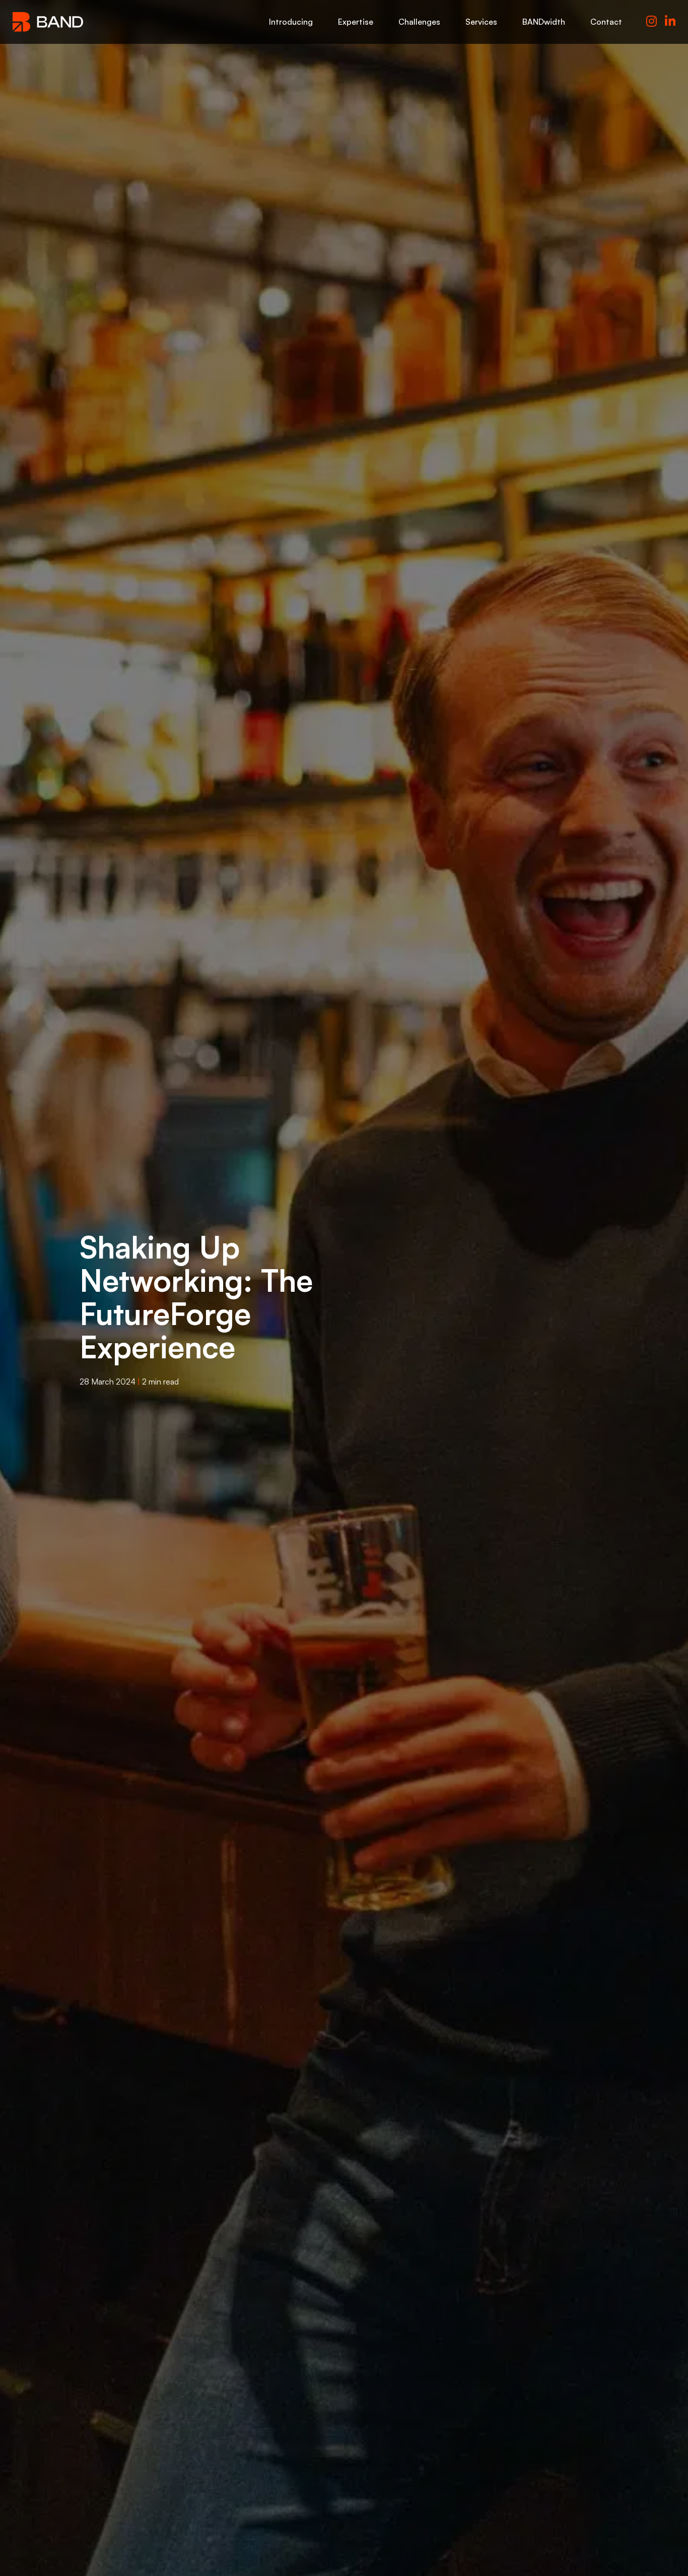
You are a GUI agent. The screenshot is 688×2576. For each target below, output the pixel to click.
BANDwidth (544, 22)
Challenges (419, 22)
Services (481, 22)
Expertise (356, 22)
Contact (606, 22)
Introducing (291, 22)
